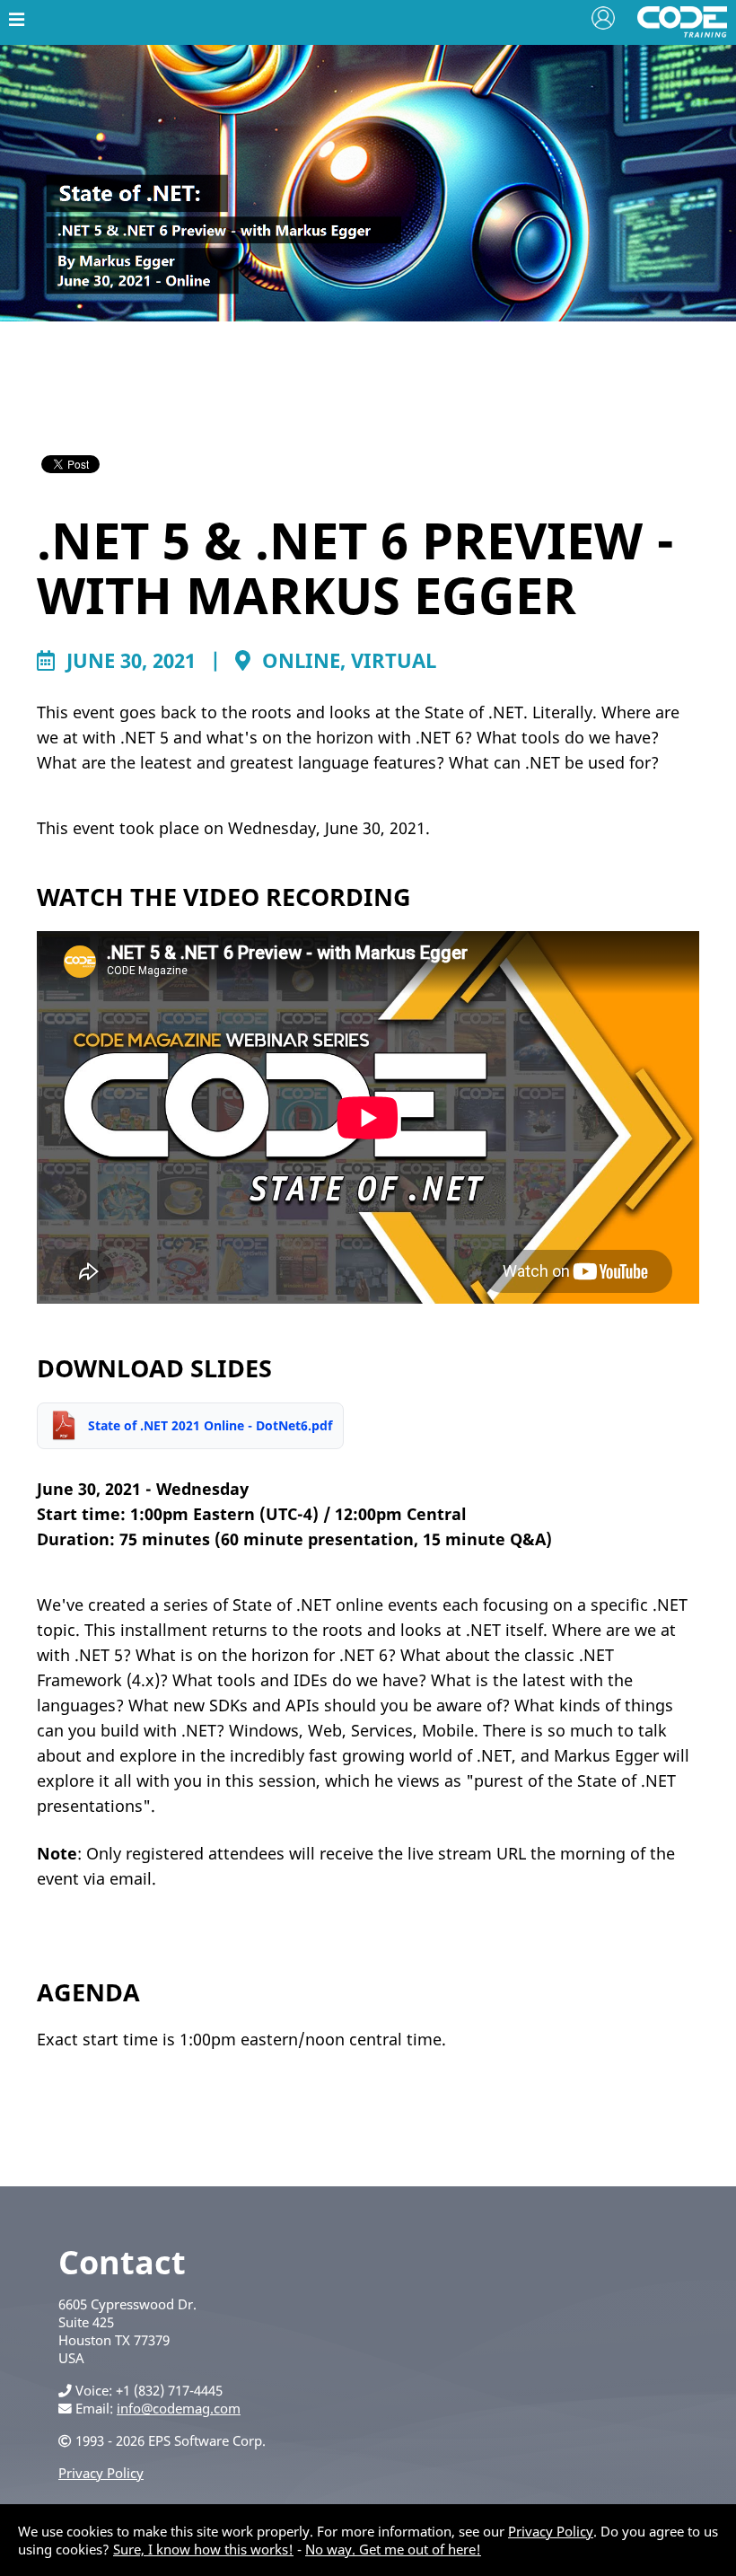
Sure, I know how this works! (203, 2549)
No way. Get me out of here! (393, 2549)
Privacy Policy (101, 2473)
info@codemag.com (179, 2408)
